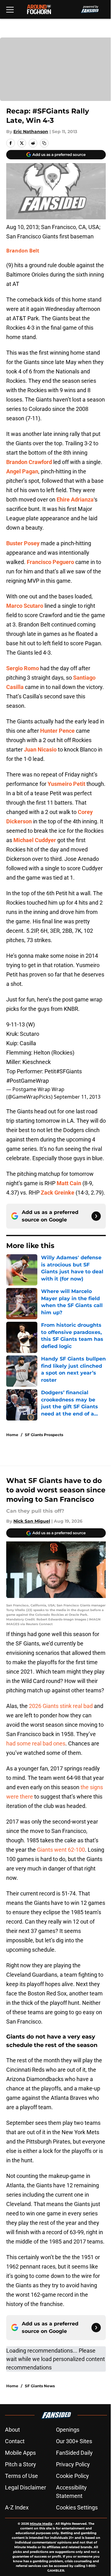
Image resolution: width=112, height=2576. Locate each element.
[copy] (44, 143)
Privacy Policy (73, 2464)
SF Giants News (40, 2386)
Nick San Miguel (32, 1521)
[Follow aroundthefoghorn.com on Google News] (96, 1216)
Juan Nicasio (40, 749)
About (12, 2430)
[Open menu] (10, 9)
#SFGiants (69, 1071)
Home (12, 1435)
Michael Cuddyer (35, 840)
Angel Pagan (22, 471)
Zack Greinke (58, 1193)
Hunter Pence (57, 731)
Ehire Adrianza (75, 499)
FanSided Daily (74, 2453)
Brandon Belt (23, 251)
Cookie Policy (72, 2476)
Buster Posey (23, 543)
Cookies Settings (77, 2507)
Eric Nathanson (31, 132)
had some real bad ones (36, 1743)
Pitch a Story (21, 2464)
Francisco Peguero (50, 562)
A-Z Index (17, 2507)
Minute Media (41, 2524)
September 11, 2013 (77, 1097)
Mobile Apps (20, 2453)
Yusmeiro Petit (66, 784)
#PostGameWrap (28, 1081)
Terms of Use (21, 2476)
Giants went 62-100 (61, 1850)
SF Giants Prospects (44, 1435)
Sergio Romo (23, 668)
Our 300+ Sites (74, 2441)
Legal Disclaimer (26, 2487)
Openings (68, 2430)
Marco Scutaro (25, 606)
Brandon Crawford (29, 462)
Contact (15, 2441)
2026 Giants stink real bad (61, 1706)
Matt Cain (69, 1183)
